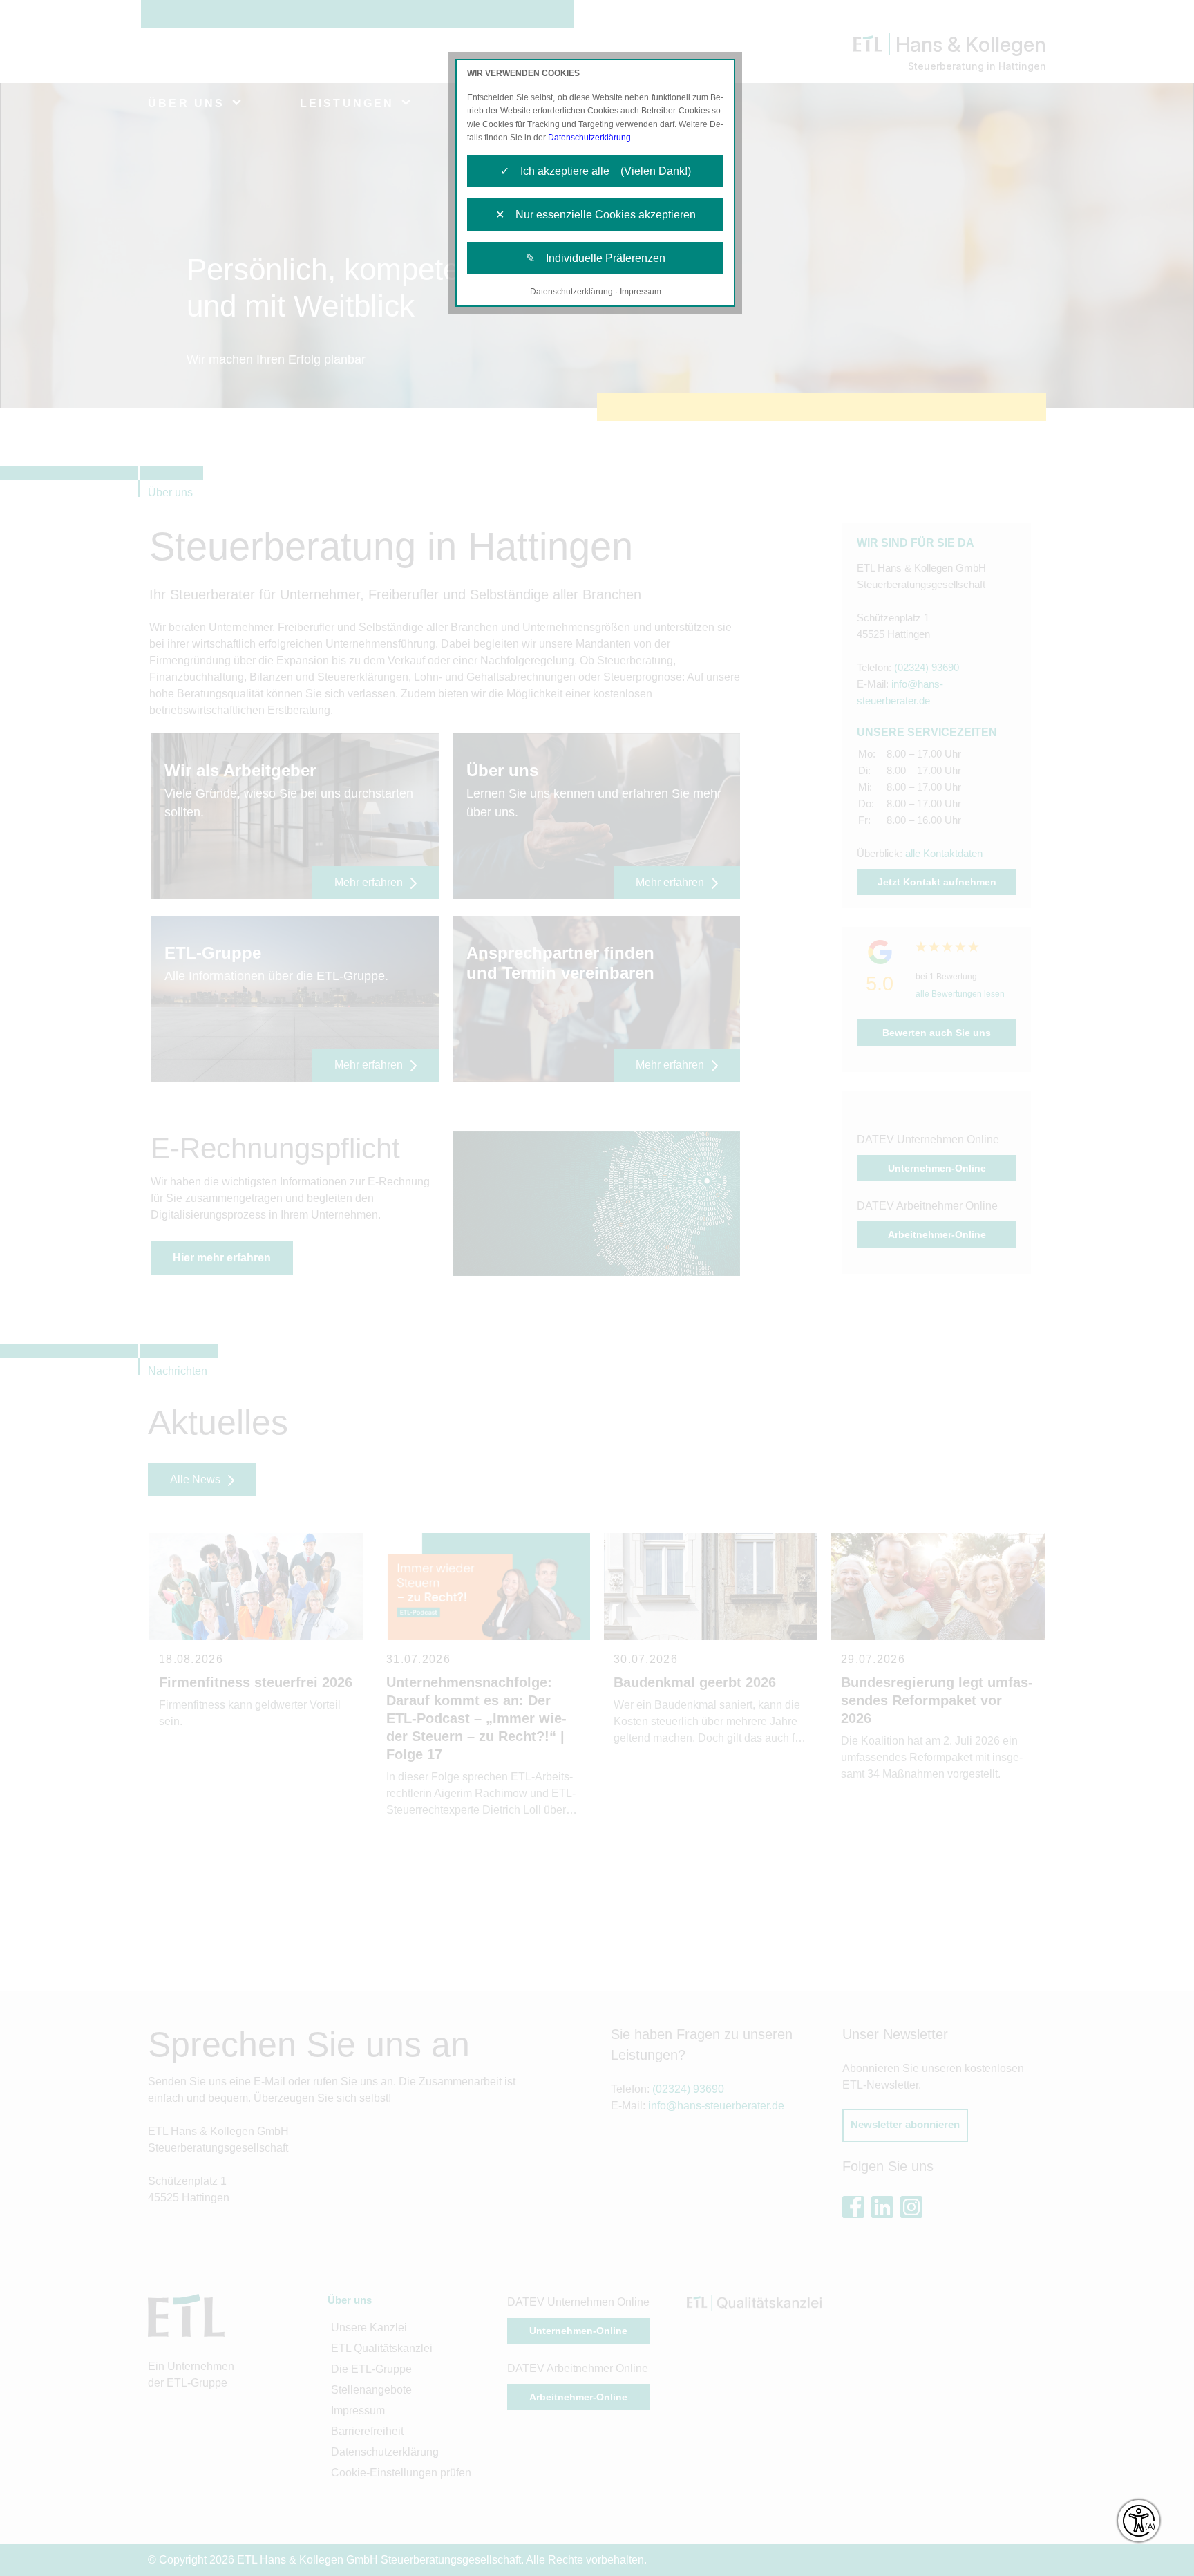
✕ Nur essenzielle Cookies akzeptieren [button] (596, 215)
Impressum (641, 292)
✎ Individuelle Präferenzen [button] (596, 258)
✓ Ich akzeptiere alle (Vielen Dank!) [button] (596, 171)
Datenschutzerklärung (589, 138)
